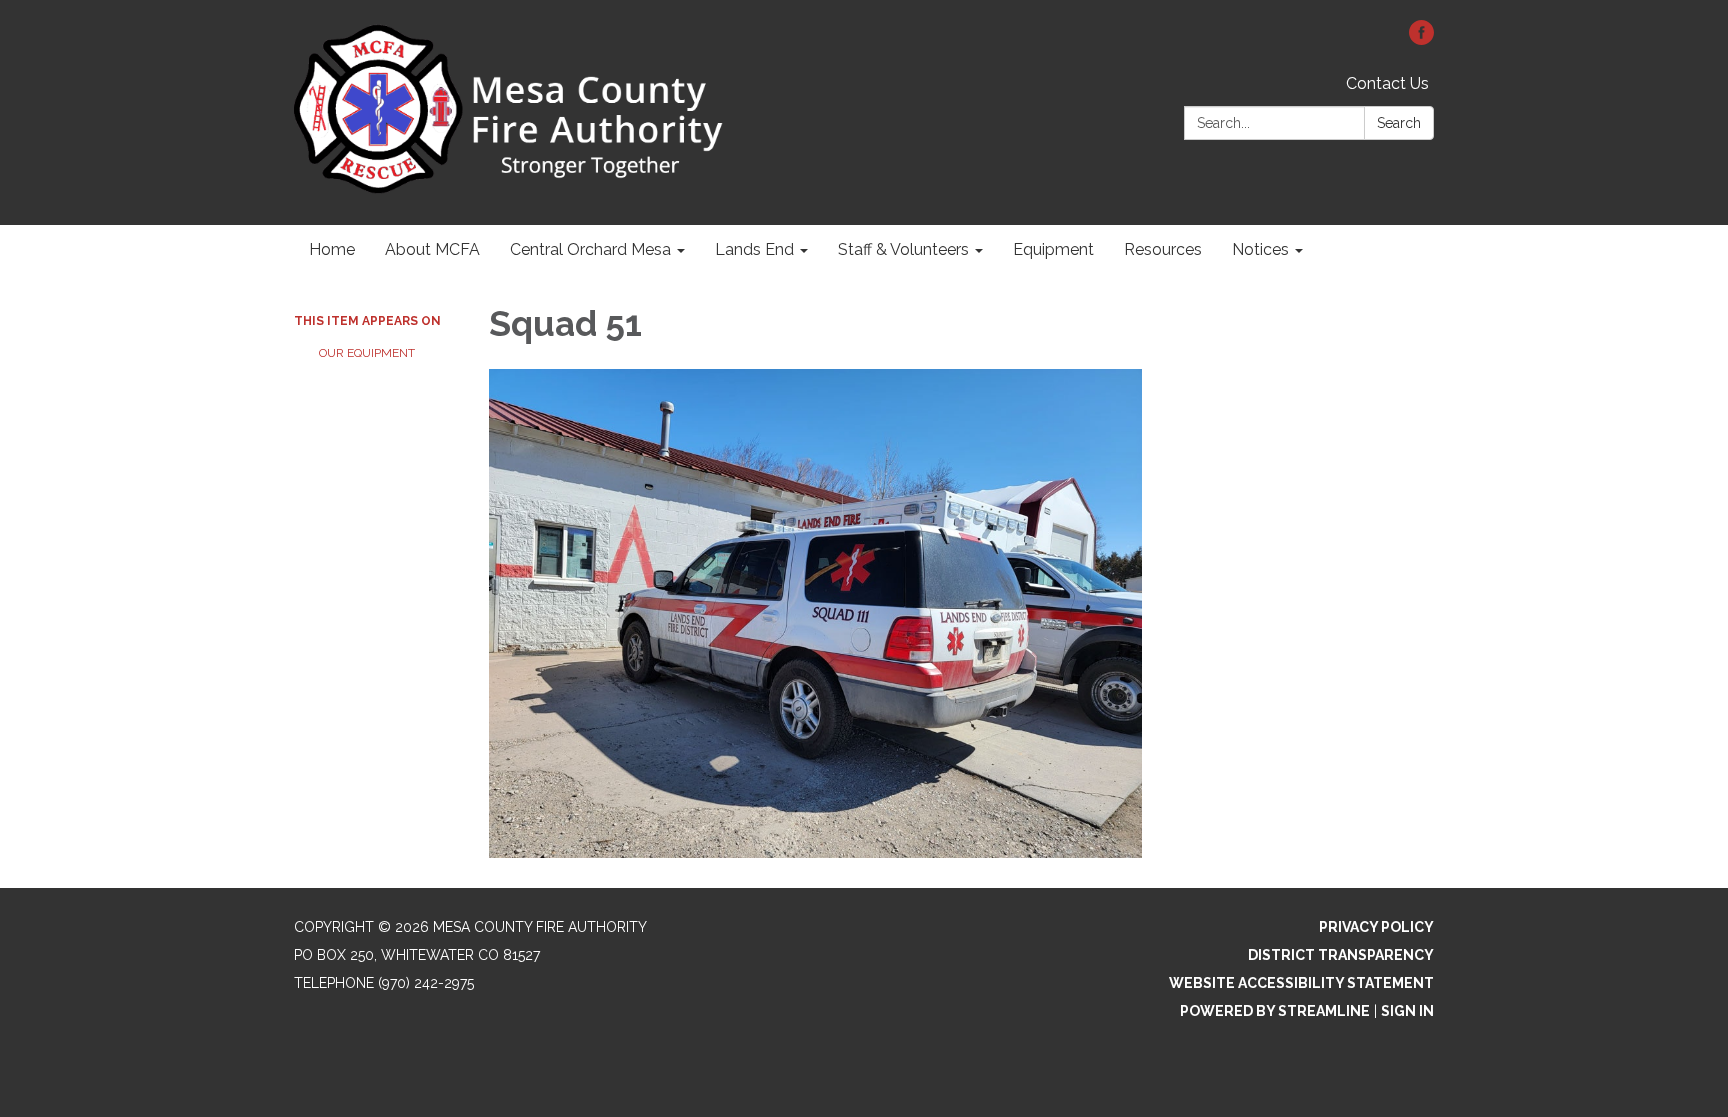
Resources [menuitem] (1163, 249)
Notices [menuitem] (1260, 249)
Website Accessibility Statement (1301, 983)
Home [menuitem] (332, 249)
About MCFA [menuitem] (432, 249)
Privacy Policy (1376, 927)
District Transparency (1341, 955)
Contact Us (1387, 83)
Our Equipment (367, 353)
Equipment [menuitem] (1053, 249)
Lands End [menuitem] (754, 249)
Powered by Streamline (1275, 1011)
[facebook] (1421, 39)
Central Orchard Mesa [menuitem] (590, 249)
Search (1399, 123)
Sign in (1407, 1011)
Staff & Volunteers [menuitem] (903, 249)
